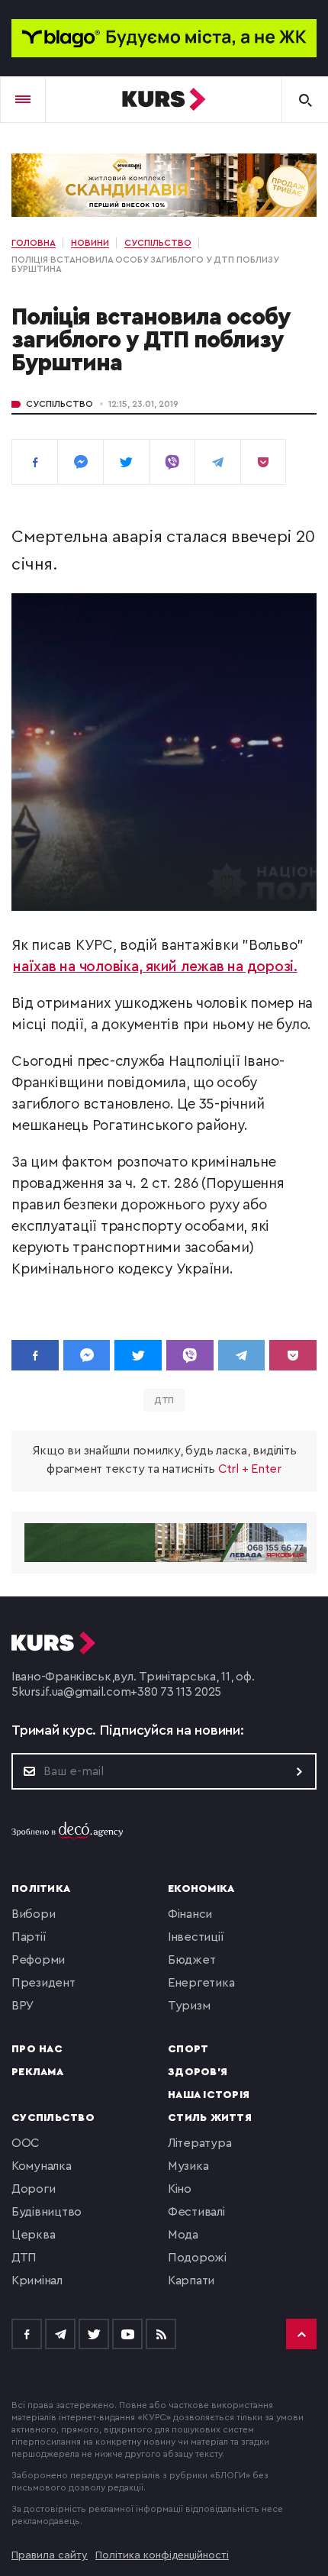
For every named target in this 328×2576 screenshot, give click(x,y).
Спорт (188, 2049)
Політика (41, 1889)
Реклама (37, 2072)
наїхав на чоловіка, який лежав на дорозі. (155, 967)
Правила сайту (50, 2555)
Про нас (37, 2049)
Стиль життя (210, 2118)
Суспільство (59, 404)
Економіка (201, 1889)
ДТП (164, 1400)
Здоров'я (198, 2072)
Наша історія (209, 2095)
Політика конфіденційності (162, 2555)
